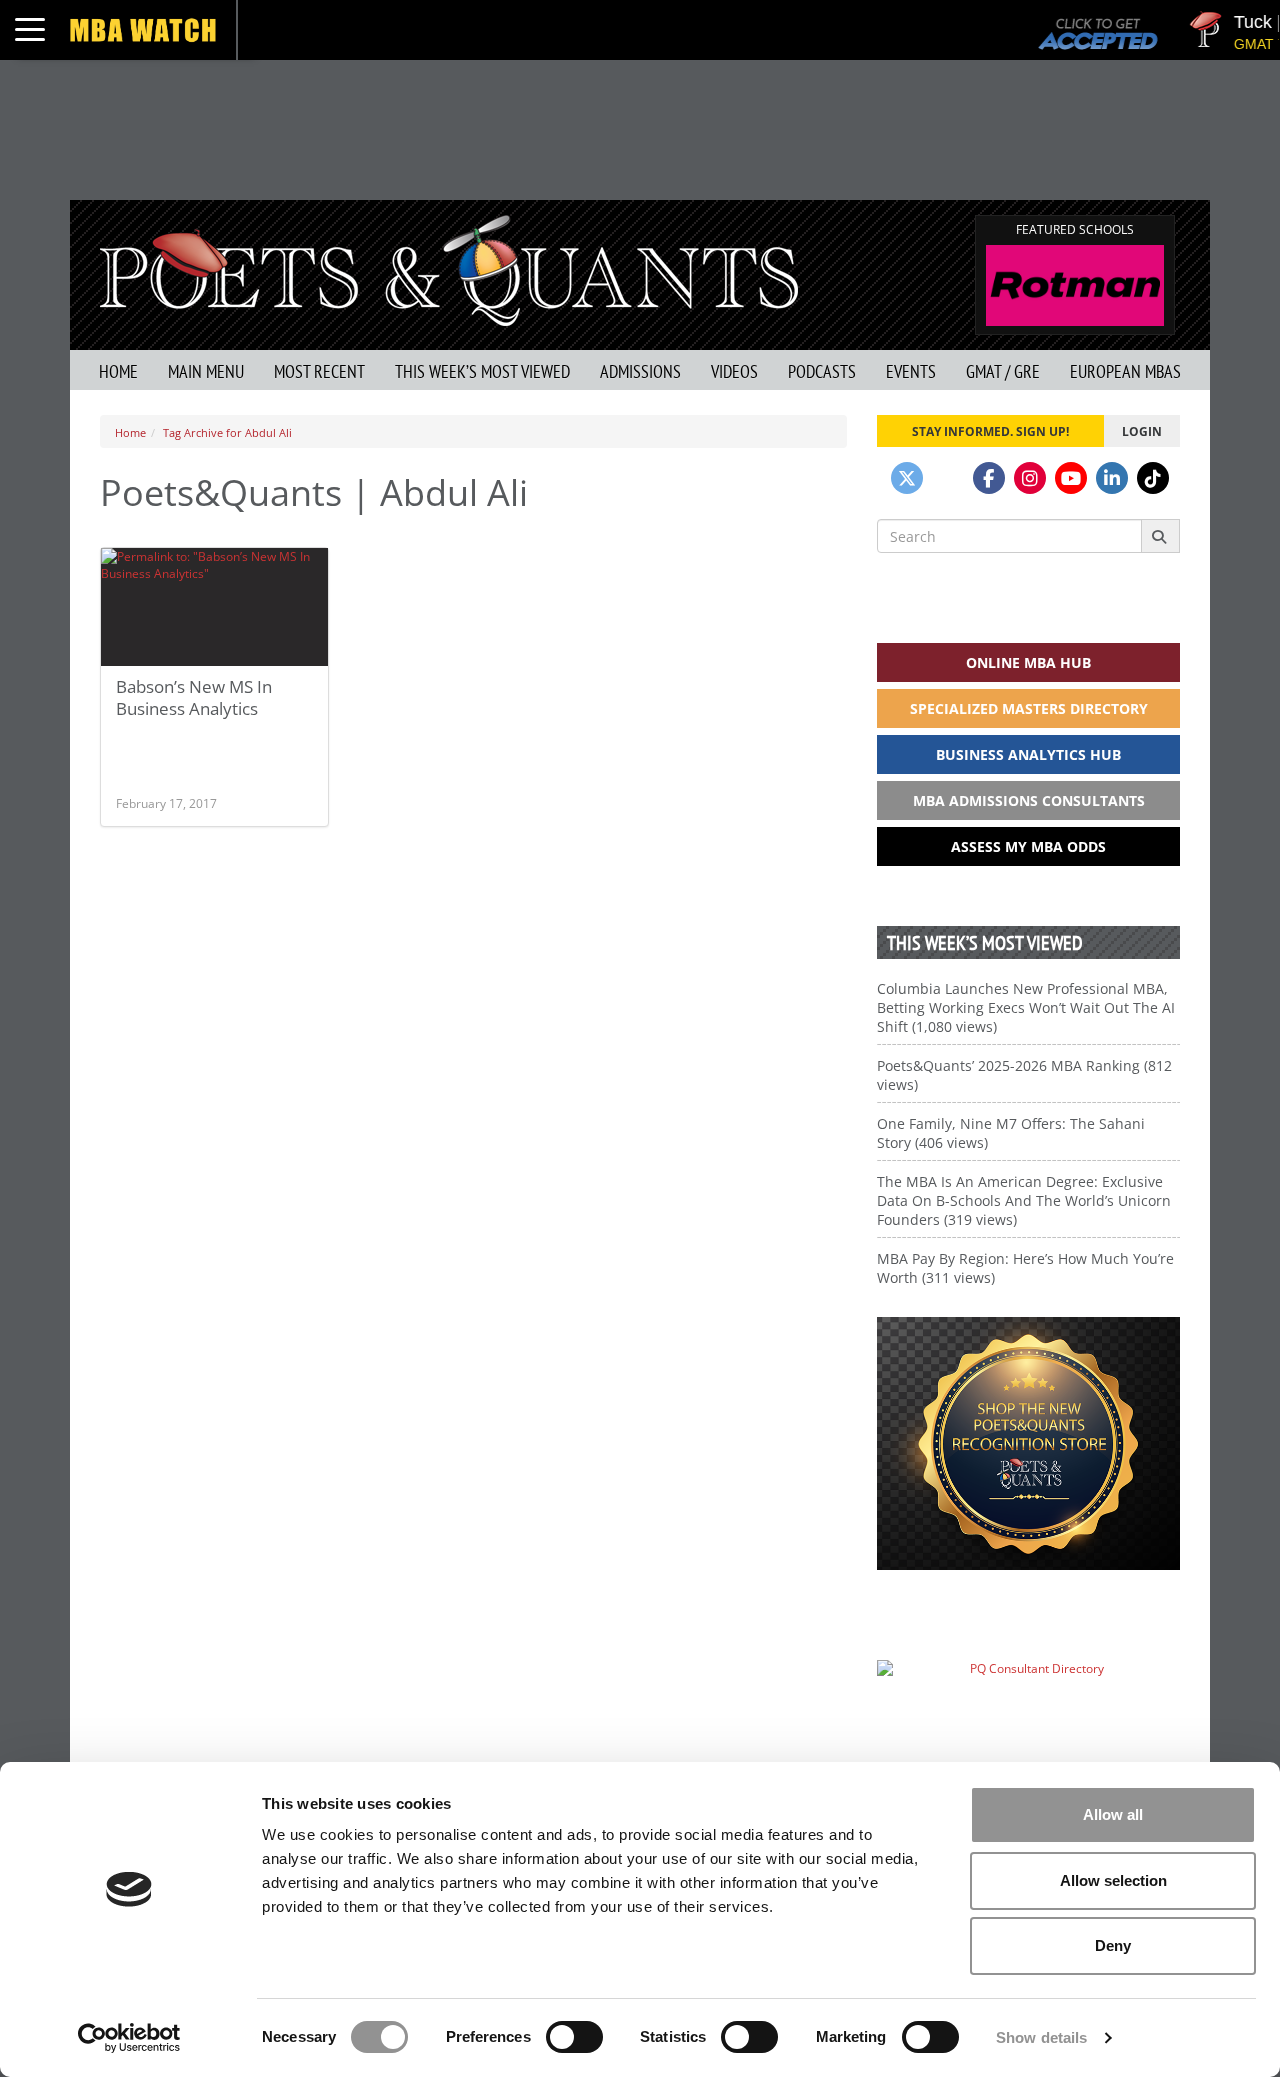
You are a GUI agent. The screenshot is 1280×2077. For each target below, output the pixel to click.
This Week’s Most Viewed (482, 371)
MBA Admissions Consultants (1029, 800)
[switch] (574, 2037)
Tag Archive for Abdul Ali (227, 432)
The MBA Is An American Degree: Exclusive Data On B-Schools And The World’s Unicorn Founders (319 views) (1024, 1200)
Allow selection (1113, 1880)
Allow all (1113, 1814)
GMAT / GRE (1003, 371)
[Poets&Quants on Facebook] (989, 478)
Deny (1113, 1945)
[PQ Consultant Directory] (1028, 1707)
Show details (1041, 2037)
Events (911, 371)
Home (118, 371)
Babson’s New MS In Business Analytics (194, 697)
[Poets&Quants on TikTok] (1153, 478)
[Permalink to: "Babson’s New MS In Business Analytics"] (214, 607)
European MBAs (1125, 371)
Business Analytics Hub (1028, 754)
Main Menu (206, 371)
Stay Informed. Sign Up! (990, 431)
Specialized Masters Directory (1029, 708)
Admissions (640, 371)
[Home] (449, 268)
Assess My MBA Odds (1028, 846)
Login (1142, 431)
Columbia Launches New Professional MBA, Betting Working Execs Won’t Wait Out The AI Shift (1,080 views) (1026, 1007)
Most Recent (319, 371)
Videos (734, 371)
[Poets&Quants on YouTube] (1071, 478)
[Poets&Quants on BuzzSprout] (948, 478)
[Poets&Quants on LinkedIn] (1112, 478)
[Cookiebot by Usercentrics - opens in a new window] (129, 2038)
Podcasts (822, 371)
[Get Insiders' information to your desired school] (1028, 1443)
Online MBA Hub (1028, 662)
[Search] (1160, 536)
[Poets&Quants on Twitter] (907, 478)
